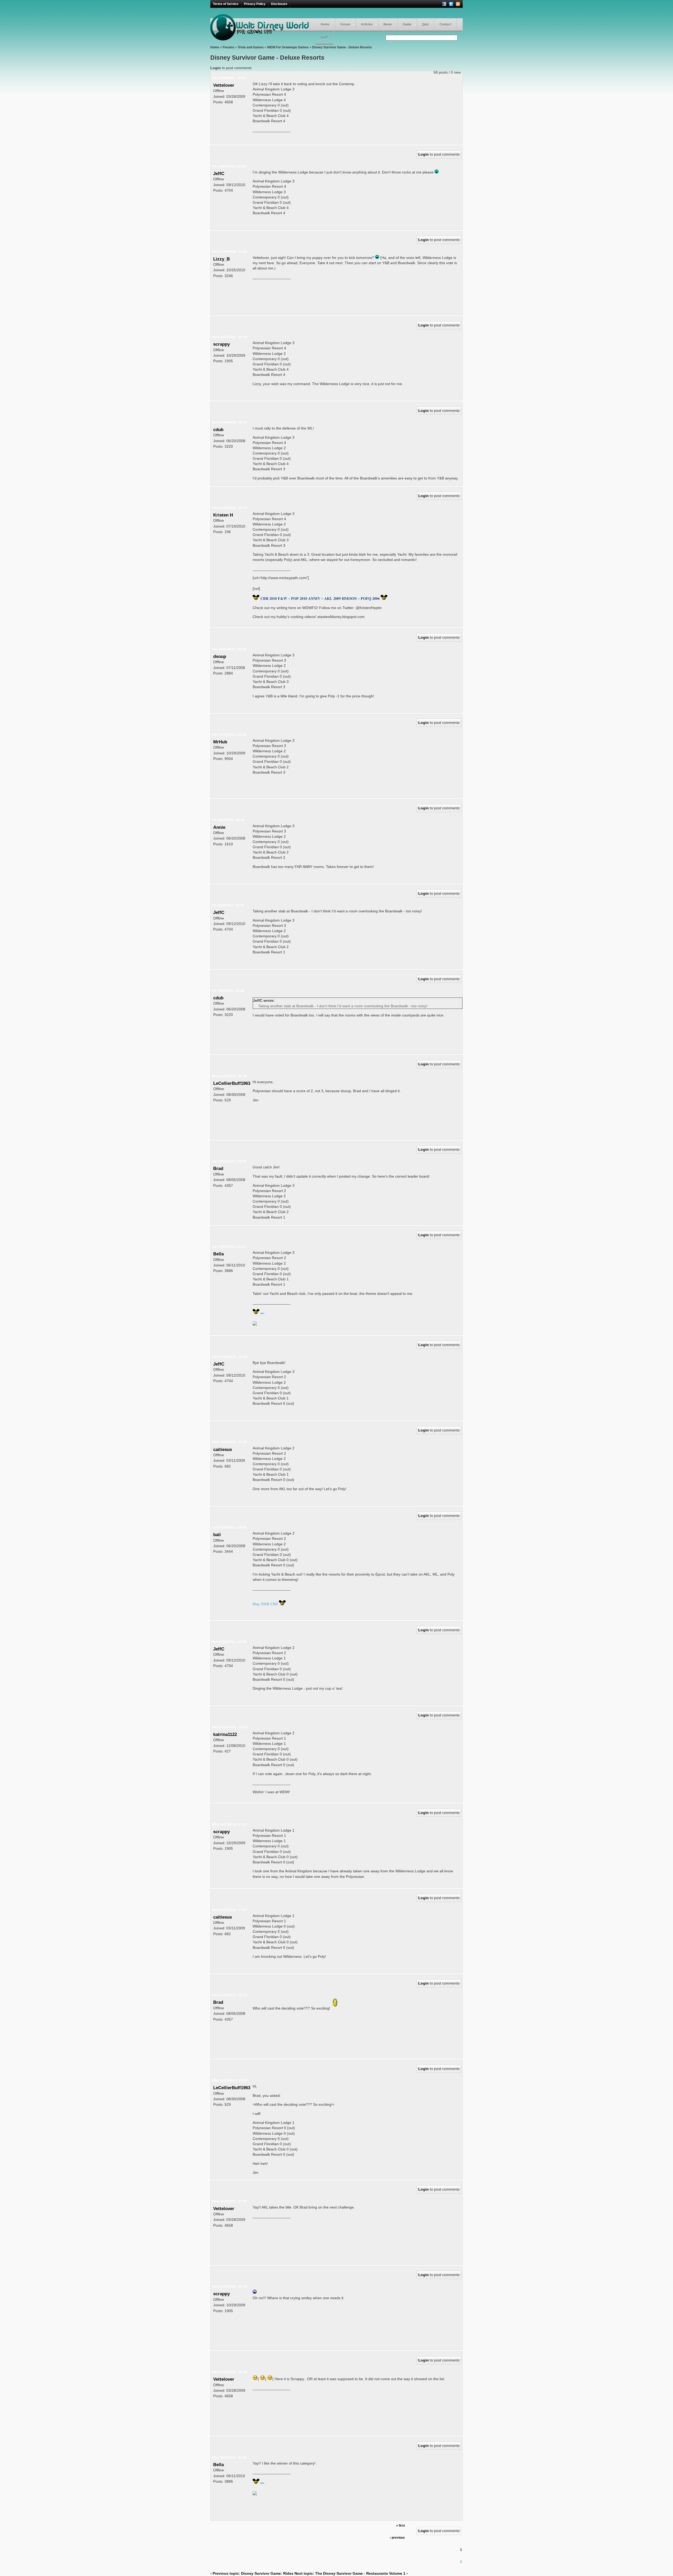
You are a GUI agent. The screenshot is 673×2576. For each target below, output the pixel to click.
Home (325, 24)
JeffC (219, 173)
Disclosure (279, 4)
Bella (218, 1254)
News (388, 24)
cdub (218, 430)
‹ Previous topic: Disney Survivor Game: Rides (252, 2573)
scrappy (221, 344)
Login (216, 68)
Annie (219, 827)
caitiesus (223, 1449)
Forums (228, 47)
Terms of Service (226, 4)
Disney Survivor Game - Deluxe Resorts (342, 47)
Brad (218, 1168)
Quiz (425, 24)
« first (401, 2526)
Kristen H (223, 515)
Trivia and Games (251, 47)
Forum (345, 24)
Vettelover (224, 85)
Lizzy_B (221, 259)
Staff (324, 38)
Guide (407, 24)
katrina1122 (225, 1734)
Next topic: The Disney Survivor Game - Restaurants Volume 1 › (351, 2573)
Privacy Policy (255, 4)
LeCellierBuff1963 (232, 1083)
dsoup (220, 656)
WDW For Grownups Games (288, 47)
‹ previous (397, 2538)
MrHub (220, 742)
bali (217, 1535)
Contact (445, 24)
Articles (367, 24)
